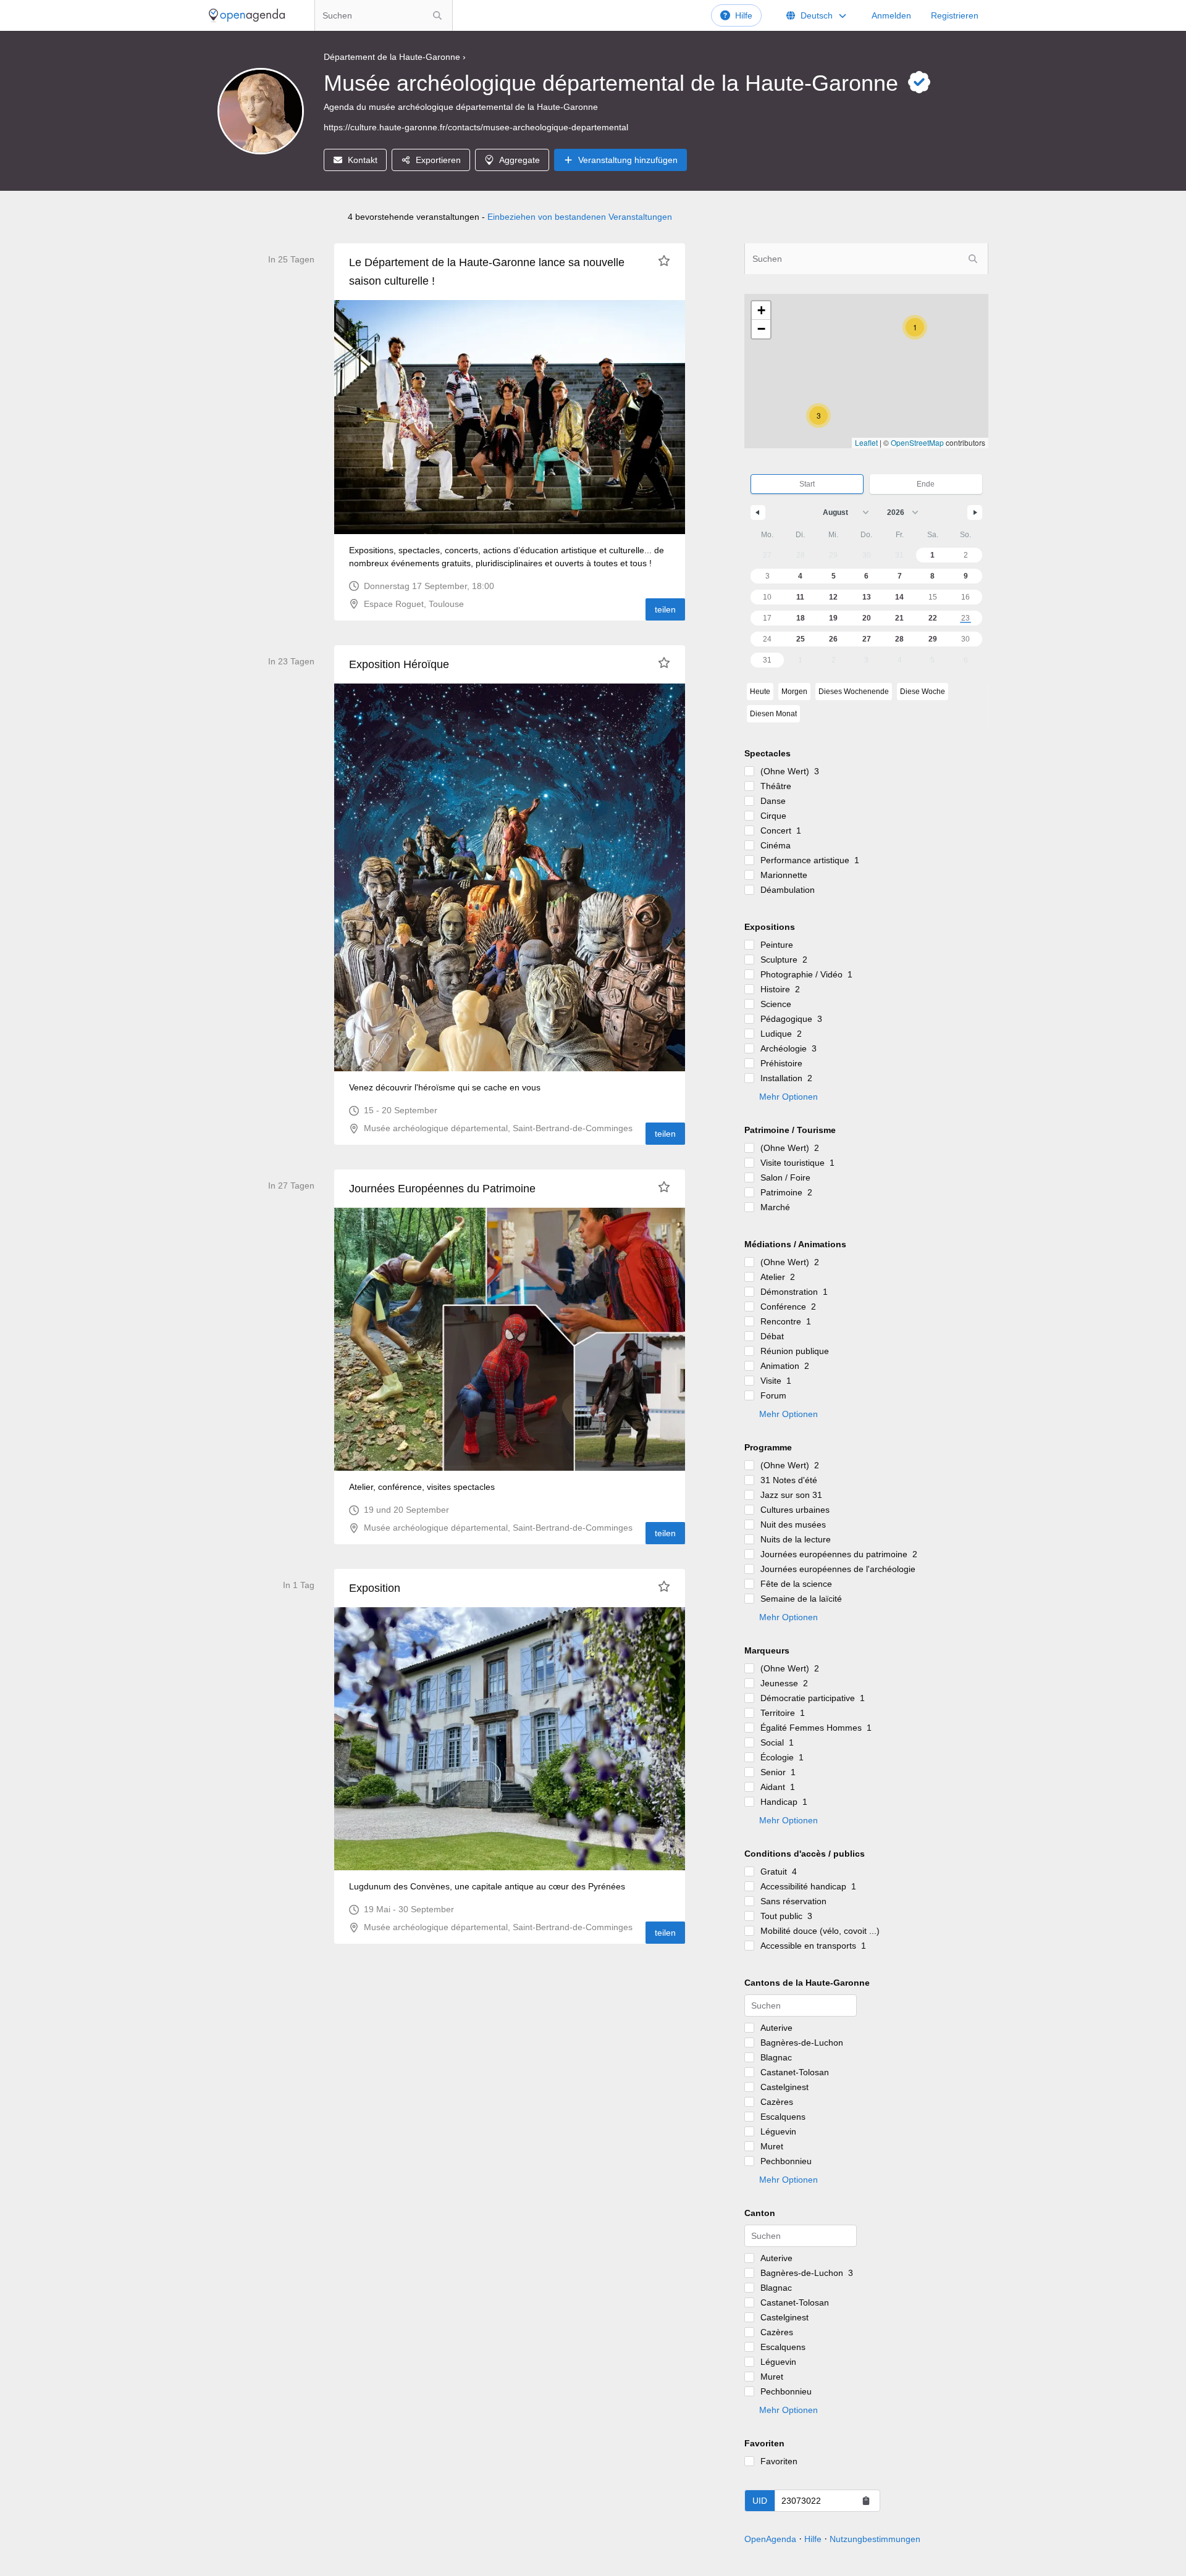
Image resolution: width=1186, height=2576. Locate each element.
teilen (665, 609)
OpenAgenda (770, 2539)
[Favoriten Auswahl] (664, 261)
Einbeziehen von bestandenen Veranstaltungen (580, 217)
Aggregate (519, 160)
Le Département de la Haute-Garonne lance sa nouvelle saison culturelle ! (487, 272)
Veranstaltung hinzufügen (628, 160)
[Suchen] (437, 15)
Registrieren (955, 15)
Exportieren (438, 160)
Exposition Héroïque (399, 664)
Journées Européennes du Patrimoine (442, 1189)
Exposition (375, 1588)
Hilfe (744, 15)
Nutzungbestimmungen (875, 2539)
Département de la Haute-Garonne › (395, 57)
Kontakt (363, 160)
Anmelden (891, 15)
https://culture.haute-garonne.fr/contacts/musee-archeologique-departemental (476, 127)
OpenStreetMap (917, 442)
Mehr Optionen (789, 1097)
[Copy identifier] (866, 2501)
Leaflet (866, 442)
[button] (818, 416)
